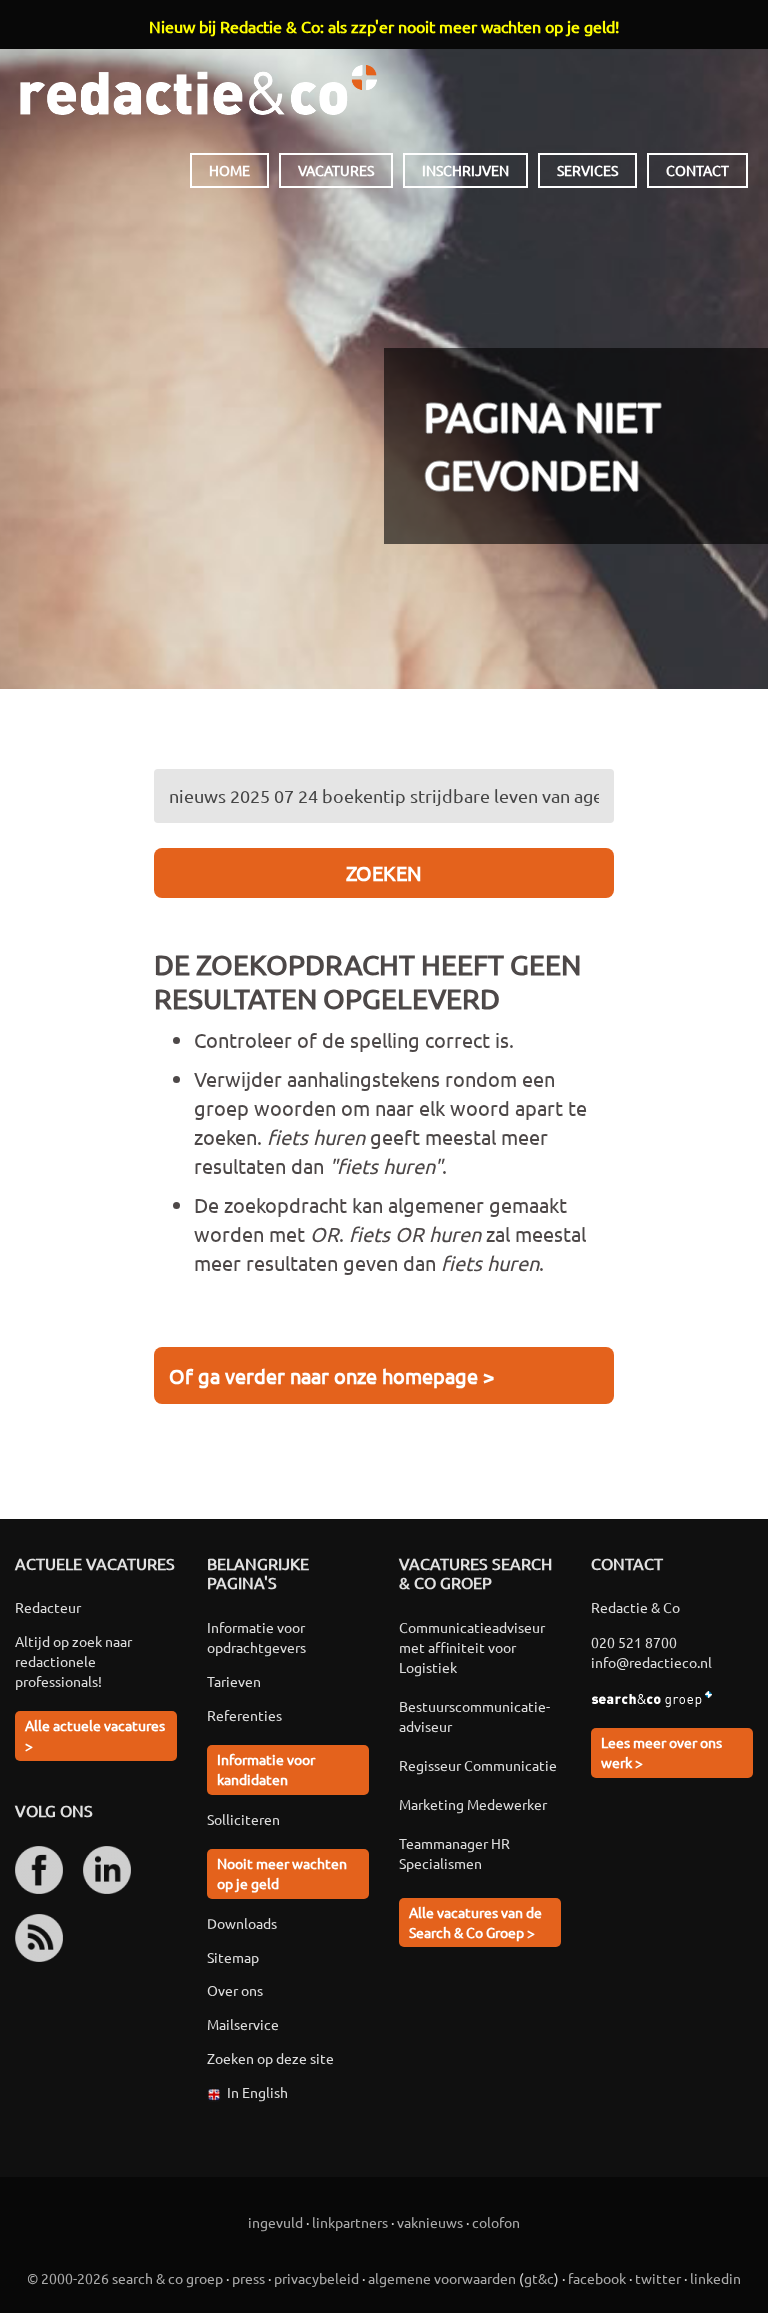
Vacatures (336, 170)
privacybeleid (316, 2278)
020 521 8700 (634, 1642)
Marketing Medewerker (473, 1804)
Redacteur (48, 1607)
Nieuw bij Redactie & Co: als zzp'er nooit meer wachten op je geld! (384, 26)
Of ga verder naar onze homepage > (331, 1375)
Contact (697, 170)
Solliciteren (243, 1819)
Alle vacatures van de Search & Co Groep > (475, 1922)
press (248, 2278)
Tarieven (234, 1681)
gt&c (539, 2278)
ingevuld (275, 2222)
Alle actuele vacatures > (95, 1735)
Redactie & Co (198, 90)
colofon (496, 2222)
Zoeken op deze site (270, 2058)
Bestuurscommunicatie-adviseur (474, 1716)
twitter (658, 2278)
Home (229, 170)
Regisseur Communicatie (478, 1765)
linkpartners (350, 2222)
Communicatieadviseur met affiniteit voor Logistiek (472, 1647)
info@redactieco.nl (651, 1662)
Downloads (242, 1923)
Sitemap (233, 1957)
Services (587, 170)
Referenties (244, 1715)
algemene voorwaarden (442, 2278)
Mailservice (243, 2024)
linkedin (715, 2278)
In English (257, 2092)
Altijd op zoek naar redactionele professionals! (73, 1661)
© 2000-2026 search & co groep (125, 2278)
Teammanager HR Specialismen (454, 1853)
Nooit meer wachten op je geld (282, 1873)
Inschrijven (465, 170)
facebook (597, 2278)
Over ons (235, 1990)
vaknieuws (430, 2222)
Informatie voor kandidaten (266, 1769)
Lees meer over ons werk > (661, 1752)
